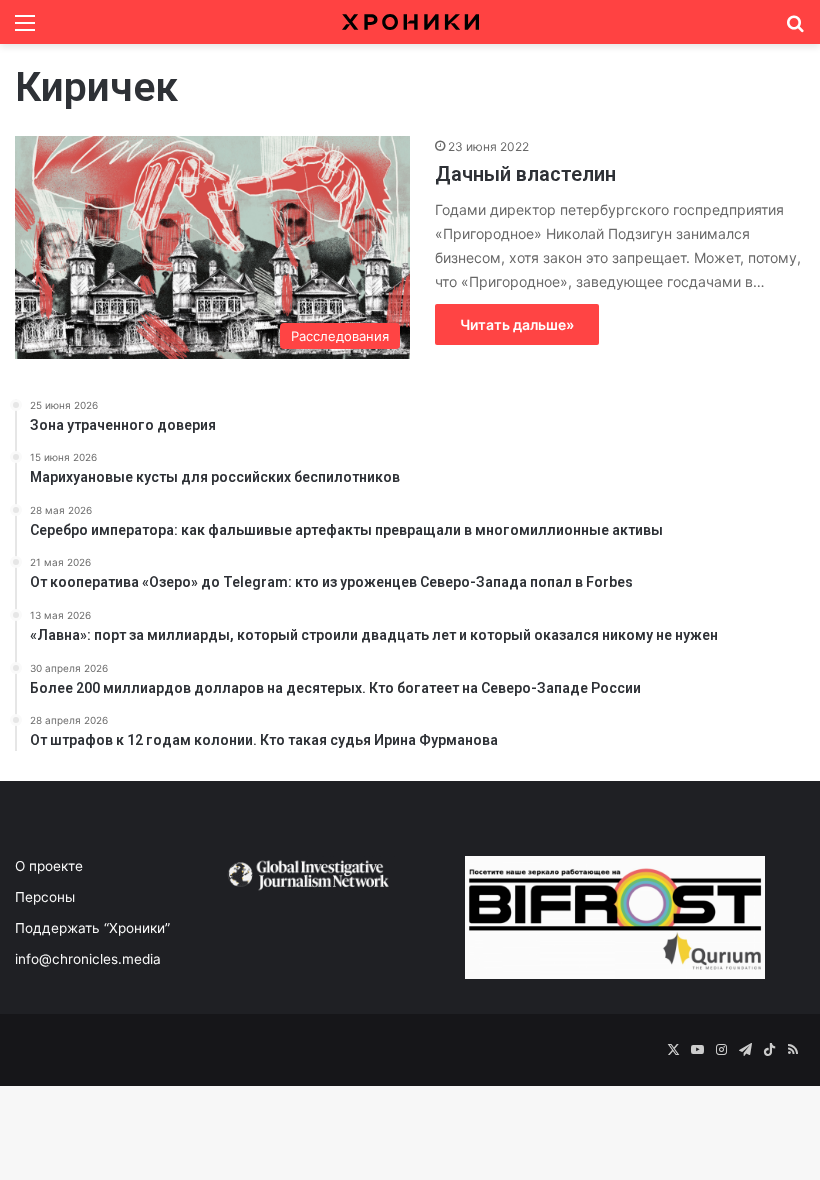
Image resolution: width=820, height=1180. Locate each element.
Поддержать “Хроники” (92, 928)
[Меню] (25, 29)
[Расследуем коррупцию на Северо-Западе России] (410, 22)
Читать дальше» (517, 324)
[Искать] (795, 29)
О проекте (49, 866)
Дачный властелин (525, 174)
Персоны (45, 897)
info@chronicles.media (88, 959)
